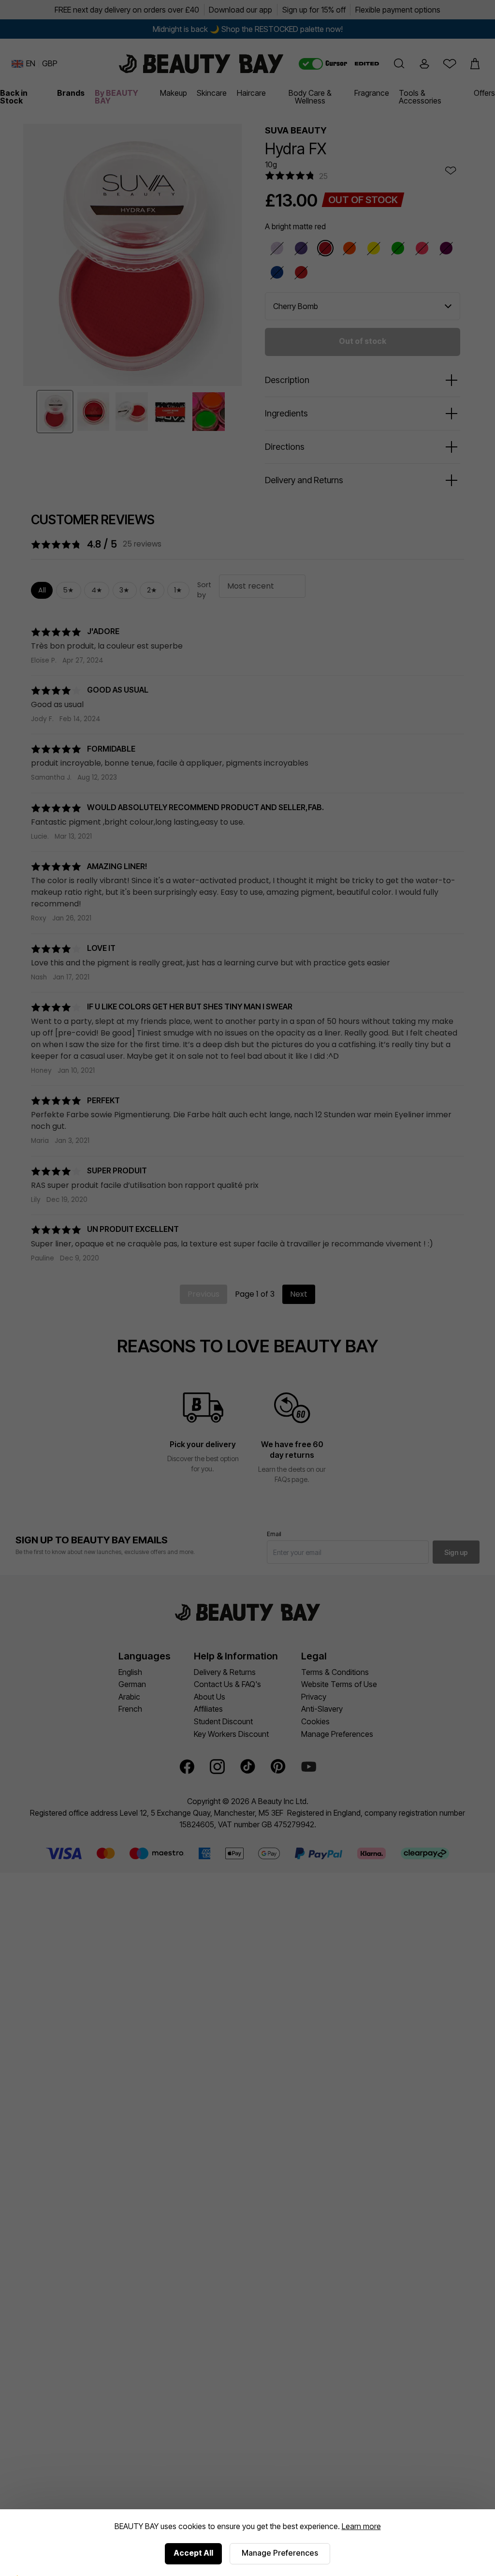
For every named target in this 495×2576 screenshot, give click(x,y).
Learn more (361, 2526)
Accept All (193, 2553)
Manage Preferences (280, 2553)
